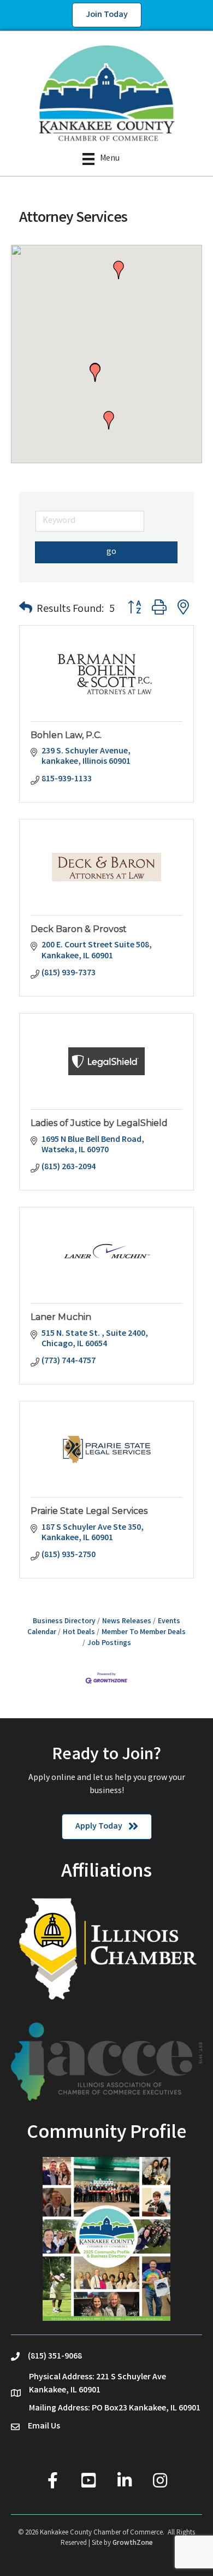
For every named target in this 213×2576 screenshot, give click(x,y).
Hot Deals (79, 1632)
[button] (95, 373)
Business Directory (64, 1622)
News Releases (127, 1622)
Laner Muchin (61, 1317)
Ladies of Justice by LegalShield (99, 1123)
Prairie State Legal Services (89, 1511)
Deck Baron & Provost (79, 929)
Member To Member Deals (144, 1632)
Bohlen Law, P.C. (66, 735)
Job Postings (109, 1643)
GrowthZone (133, 2543)
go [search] (111, 552)
